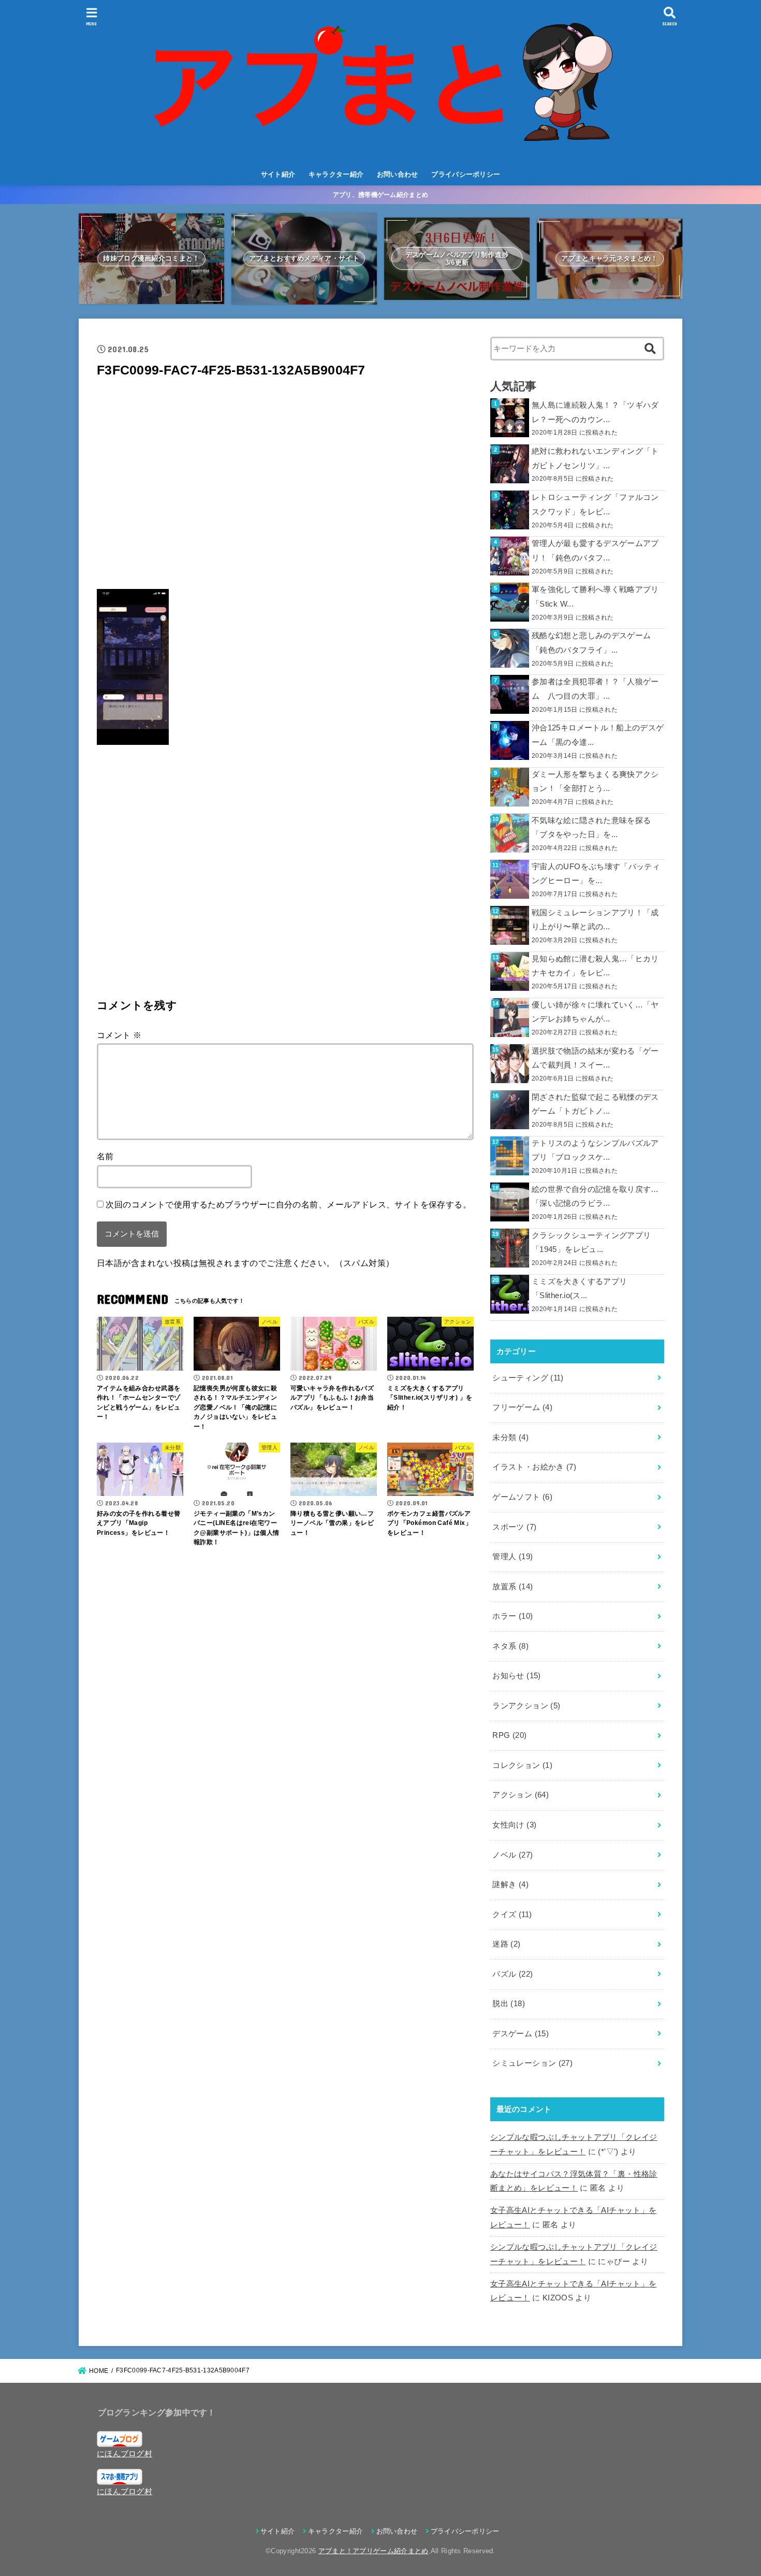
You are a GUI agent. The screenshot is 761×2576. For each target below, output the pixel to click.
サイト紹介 (278, 174)
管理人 (513, 1557)
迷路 (506, 1944)
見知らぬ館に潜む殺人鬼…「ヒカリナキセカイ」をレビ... (595, 966)
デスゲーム (521, 2034)
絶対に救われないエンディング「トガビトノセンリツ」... (595, 458)
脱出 (509, 2004)
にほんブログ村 (125, 2454)
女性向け (514, 1825)
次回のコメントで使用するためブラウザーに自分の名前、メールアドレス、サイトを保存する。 (288, 1204)
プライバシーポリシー (466, 174)
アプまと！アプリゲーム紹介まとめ (374, 2551)
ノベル (513, 1855)
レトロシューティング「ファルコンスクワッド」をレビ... (595, 505)
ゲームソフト (522, 1497)
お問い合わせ (398, 174)
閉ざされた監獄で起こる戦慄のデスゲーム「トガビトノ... (595, 1104)
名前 (105, 1156)
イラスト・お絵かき (534, 1467)
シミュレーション (532, 2063)
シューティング (528, 1378)
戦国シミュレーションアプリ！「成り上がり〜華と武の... (595, 920)
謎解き (510, 1884)
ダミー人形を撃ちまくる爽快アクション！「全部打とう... (595, 782)
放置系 (513, 1587)
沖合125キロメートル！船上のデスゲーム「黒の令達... (598, 735)
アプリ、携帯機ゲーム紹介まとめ (381, 195)
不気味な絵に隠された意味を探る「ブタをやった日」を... (591, 828)
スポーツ (514, 1527)
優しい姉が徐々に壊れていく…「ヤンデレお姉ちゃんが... (595, 1012)
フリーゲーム (522, 1407)
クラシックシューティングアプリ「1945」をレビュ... (591, 1243)
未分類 (510, 1437)
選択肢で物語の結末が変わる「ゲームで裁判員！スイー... (595, 1058)
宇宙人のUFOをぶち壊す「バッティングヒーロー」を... (596, 874)
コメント (119, 1035)
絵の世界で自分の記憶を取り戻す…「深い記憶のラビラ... (595, 1197)
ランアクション (526, 1706)
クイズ (512, 1915)
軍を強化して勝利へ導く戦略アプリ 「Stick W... (595, 597)
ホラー (513, 1616)
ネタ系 (510, 1646)
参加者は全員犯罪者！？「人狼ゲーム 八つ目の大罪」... (595, 689)
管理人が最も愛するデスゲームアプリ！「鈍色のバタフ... (595, 551)
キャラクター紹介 (336, 174)
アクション (521, 1795)
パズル (513, 1974)
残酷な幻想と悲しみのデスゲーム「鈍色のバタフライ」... (591, 643)
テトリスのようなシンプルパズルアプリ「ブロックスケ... (595, 1150)
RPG (509, 1735)
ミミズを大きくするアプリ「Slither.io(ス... (579, 1289)
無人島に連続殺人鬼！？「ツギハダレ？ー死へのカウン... (595, 412)
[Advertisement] (285, 487)
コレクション (522, 1765)
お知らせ (516, 1676)
